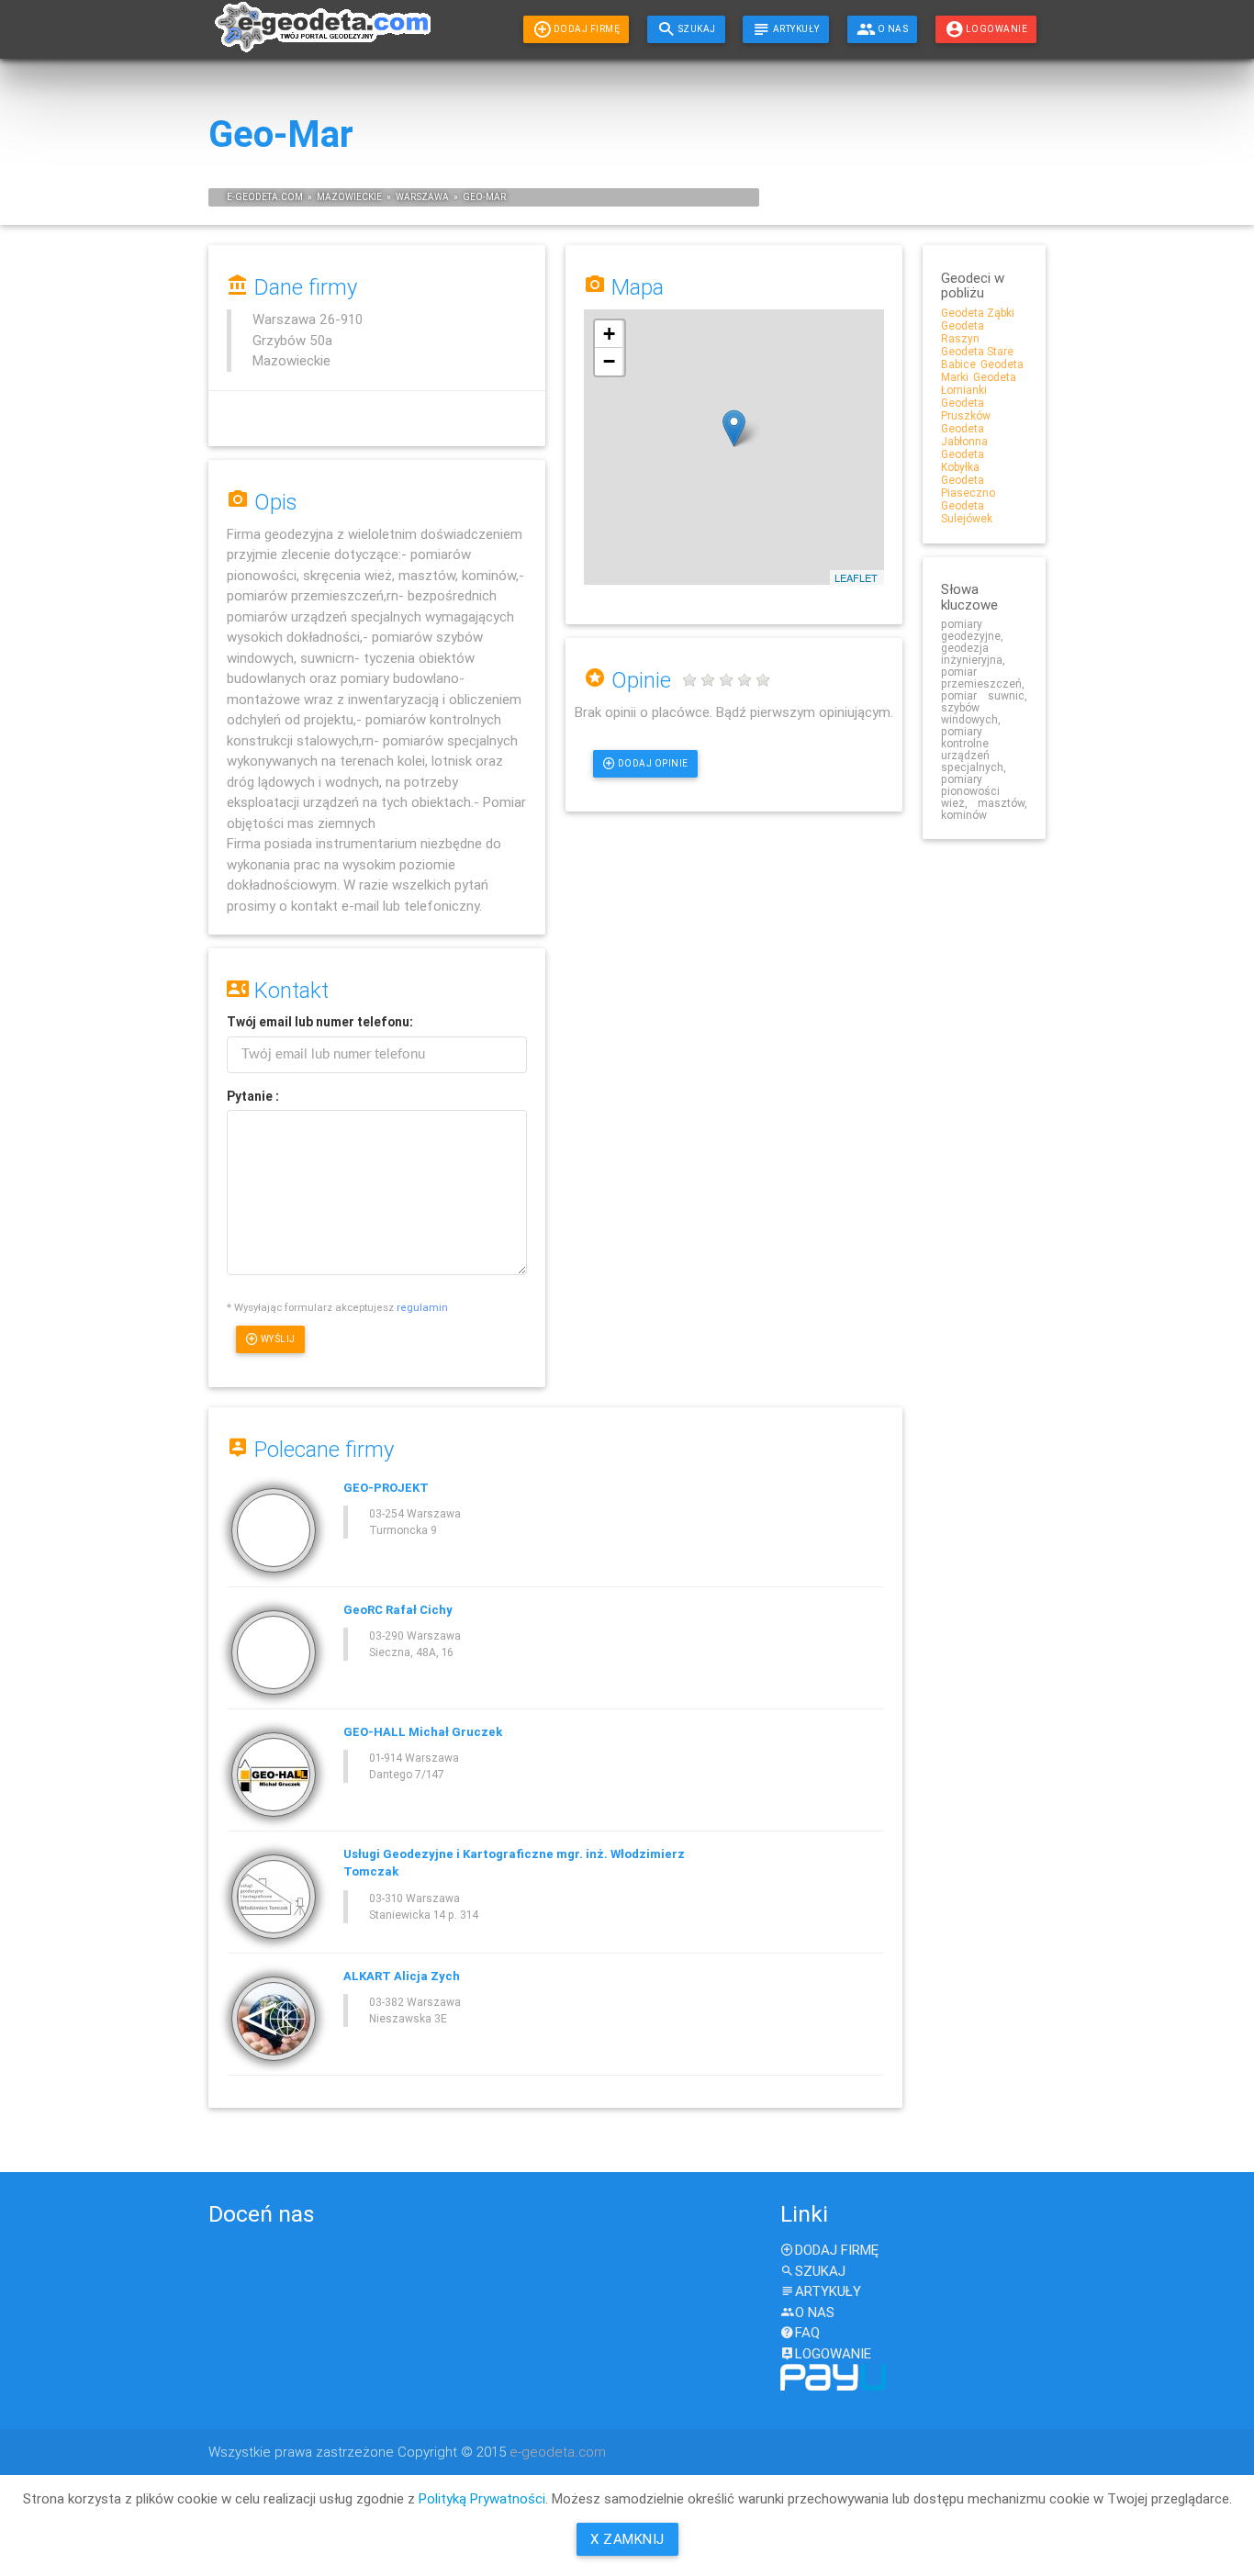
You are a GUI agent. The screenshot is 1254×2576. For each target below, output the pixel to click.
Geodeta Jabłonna (964, 435)
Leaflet (856, 577)
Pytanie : (253, 1096)
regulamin (422, 1307)
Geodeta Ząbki (978, 313)
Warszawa (422, 197)
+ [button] (609, 334)
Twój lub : (320, 1022)
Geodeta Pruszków (966, 409)
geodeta (257, 197)
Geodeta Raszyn (963, 332)
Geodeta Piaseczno (968, 486)
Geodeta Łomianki (979, 383)
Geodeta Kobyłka (963, 460)
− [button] (609, 361)
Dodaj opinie (653, 763)
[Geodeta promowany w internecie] (320, 35)
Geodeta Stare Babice (977, 358)
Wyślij (278, 1339)
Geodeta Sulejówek (967, 512)
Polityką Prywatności (482, 2498)
